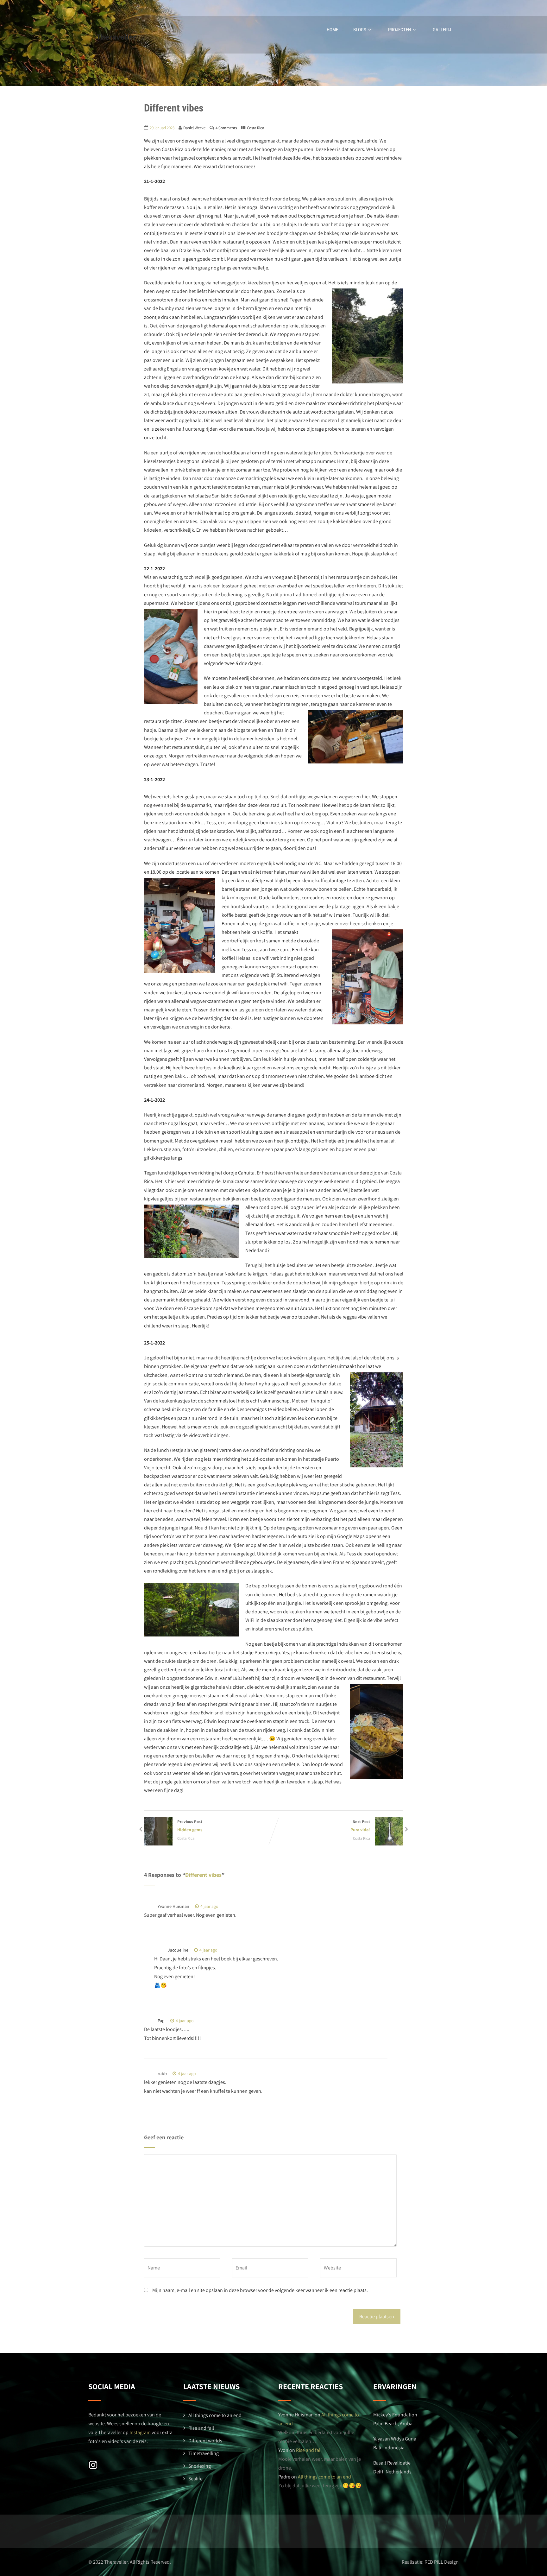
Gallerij (442, 30)
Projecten (399, 30)
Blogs (360, 30)
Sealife (195, 2479)
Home (332, 30)
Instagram (140, 2432)
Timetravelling (204, 2453)
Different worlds (205, 2441)
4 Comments (226, 128)
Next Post (360, 1826)
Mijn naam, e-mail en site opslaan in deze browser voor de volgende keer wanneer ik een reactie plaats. (260, 2290)
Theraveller (116, 37)
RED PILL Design (442, 2562)
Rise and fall (201, 2428)
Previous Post (190, 1826)
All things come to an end (215, 2415)
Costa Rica (255, 128)
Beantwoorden (241, 1906)
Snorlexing (200, 2466)
